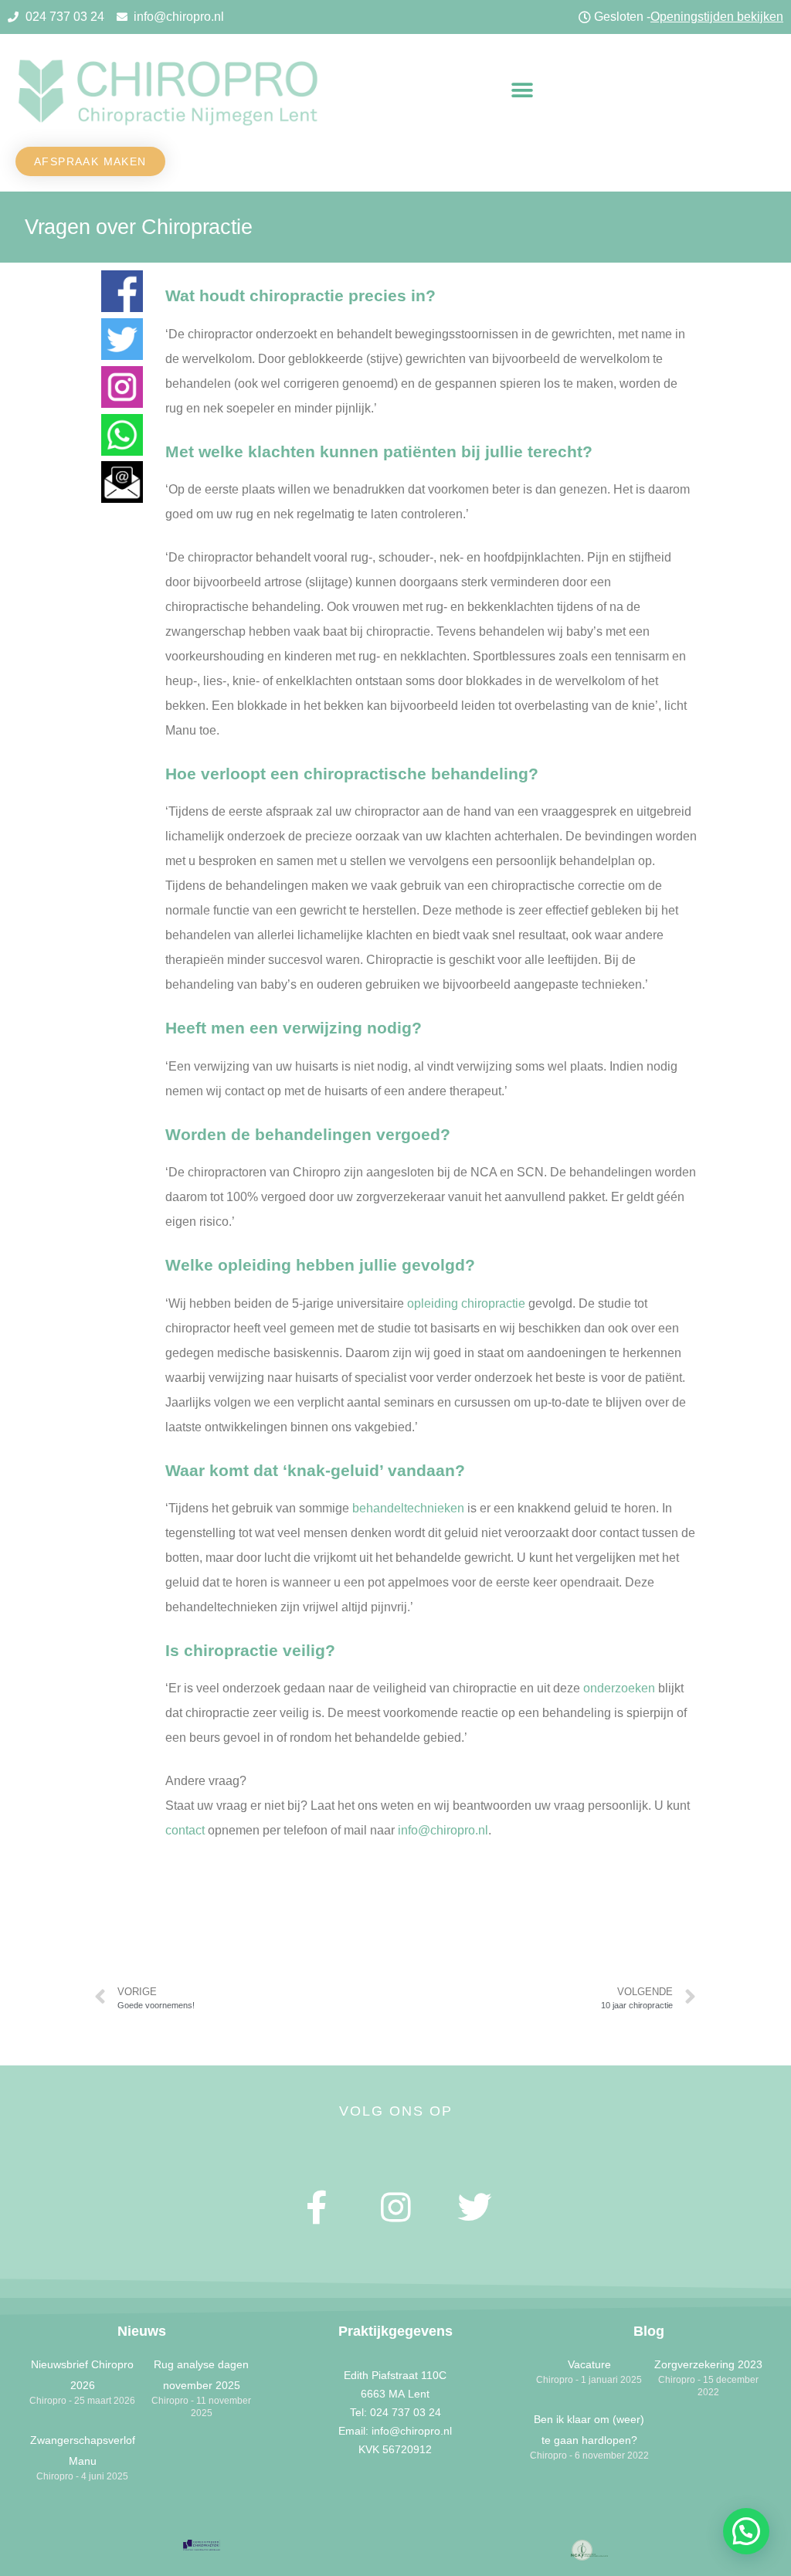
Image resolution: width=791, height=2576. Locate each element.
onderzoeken (619, 1688)
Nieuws (142, 2331)
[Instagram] (395, 2208)
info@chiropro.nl (443, 1830)
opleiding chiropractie (466, 1303)
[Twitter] (474, 2208)
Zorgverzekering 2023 (708, 2364)
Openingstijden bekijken (717, 17)
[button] (523, 91)
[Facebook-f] (317, 2208)
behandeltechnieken (408, 1508)
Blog (649, 2331)
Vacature (589, 2364)
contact (185, 1830)
